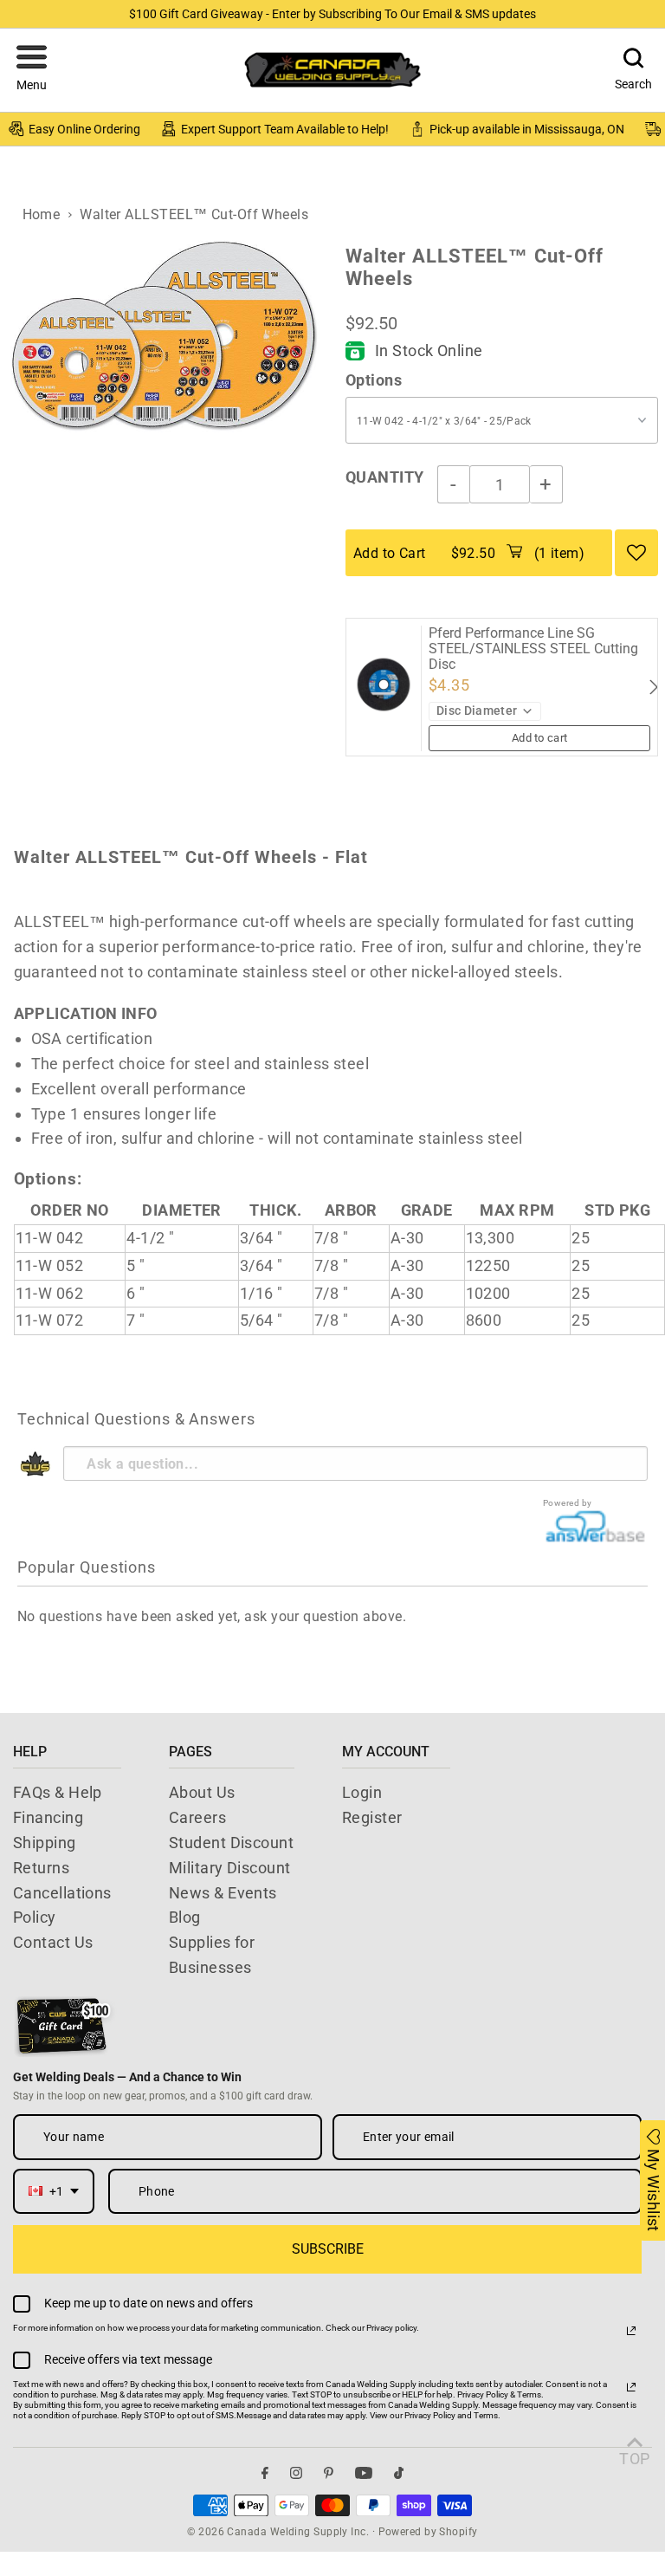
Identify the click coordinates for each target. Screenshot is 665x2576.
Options (374, 380)
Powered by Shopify (428, 2532)
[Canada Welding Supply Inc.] (332, 70)
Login (362, 1792)
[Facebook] (265, 2473)
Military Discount (230, 1868)
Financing (48, 1817)
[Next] (652, 687)
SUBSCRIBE (328, 2249)
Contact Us (53, 1942)
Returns (41, 1868)
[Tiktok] (399, 2473)
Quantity (385, 477)
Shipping (45, 1843)
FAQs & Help (58, 1792)
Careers (197, 1817)
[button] (32, 70)
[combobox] (54, 2192)
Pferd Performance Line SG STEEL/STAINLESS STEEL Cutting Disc (533, 649)
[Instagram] (296, 2473)
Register (372, 1817)
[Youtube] (364, 2473)
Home (42, 214)
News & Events (223, 1893)
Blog (185, 1917)
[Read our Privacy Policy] (631, 2331)
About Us (202, 1792)
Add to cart (540, 738)
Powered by (568, 1503)
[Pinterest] (329, 2473)
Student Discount (231, 1843)
